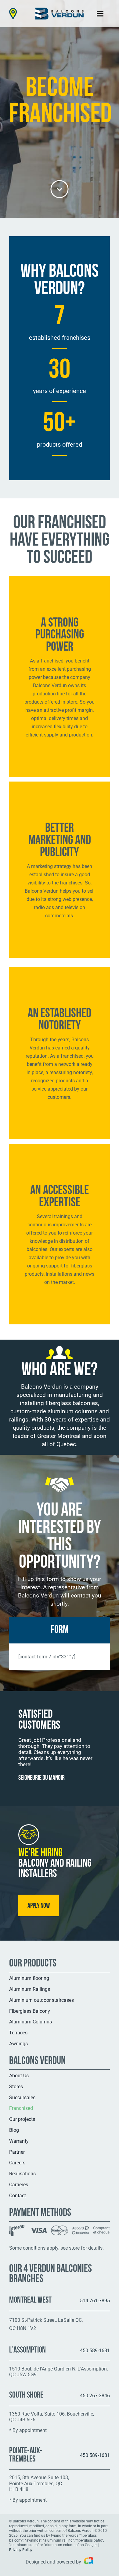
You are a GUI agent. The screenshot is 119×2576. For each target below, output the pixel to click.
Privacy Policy (21, 2550)
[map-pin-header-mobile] (13, 10)
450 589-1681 (95, 2351)
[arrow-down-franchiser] (60, 182)
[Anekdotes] (87, 2562)
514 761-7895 (95, 2301)
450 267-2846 (95, 2396)
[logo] (60, 10)
